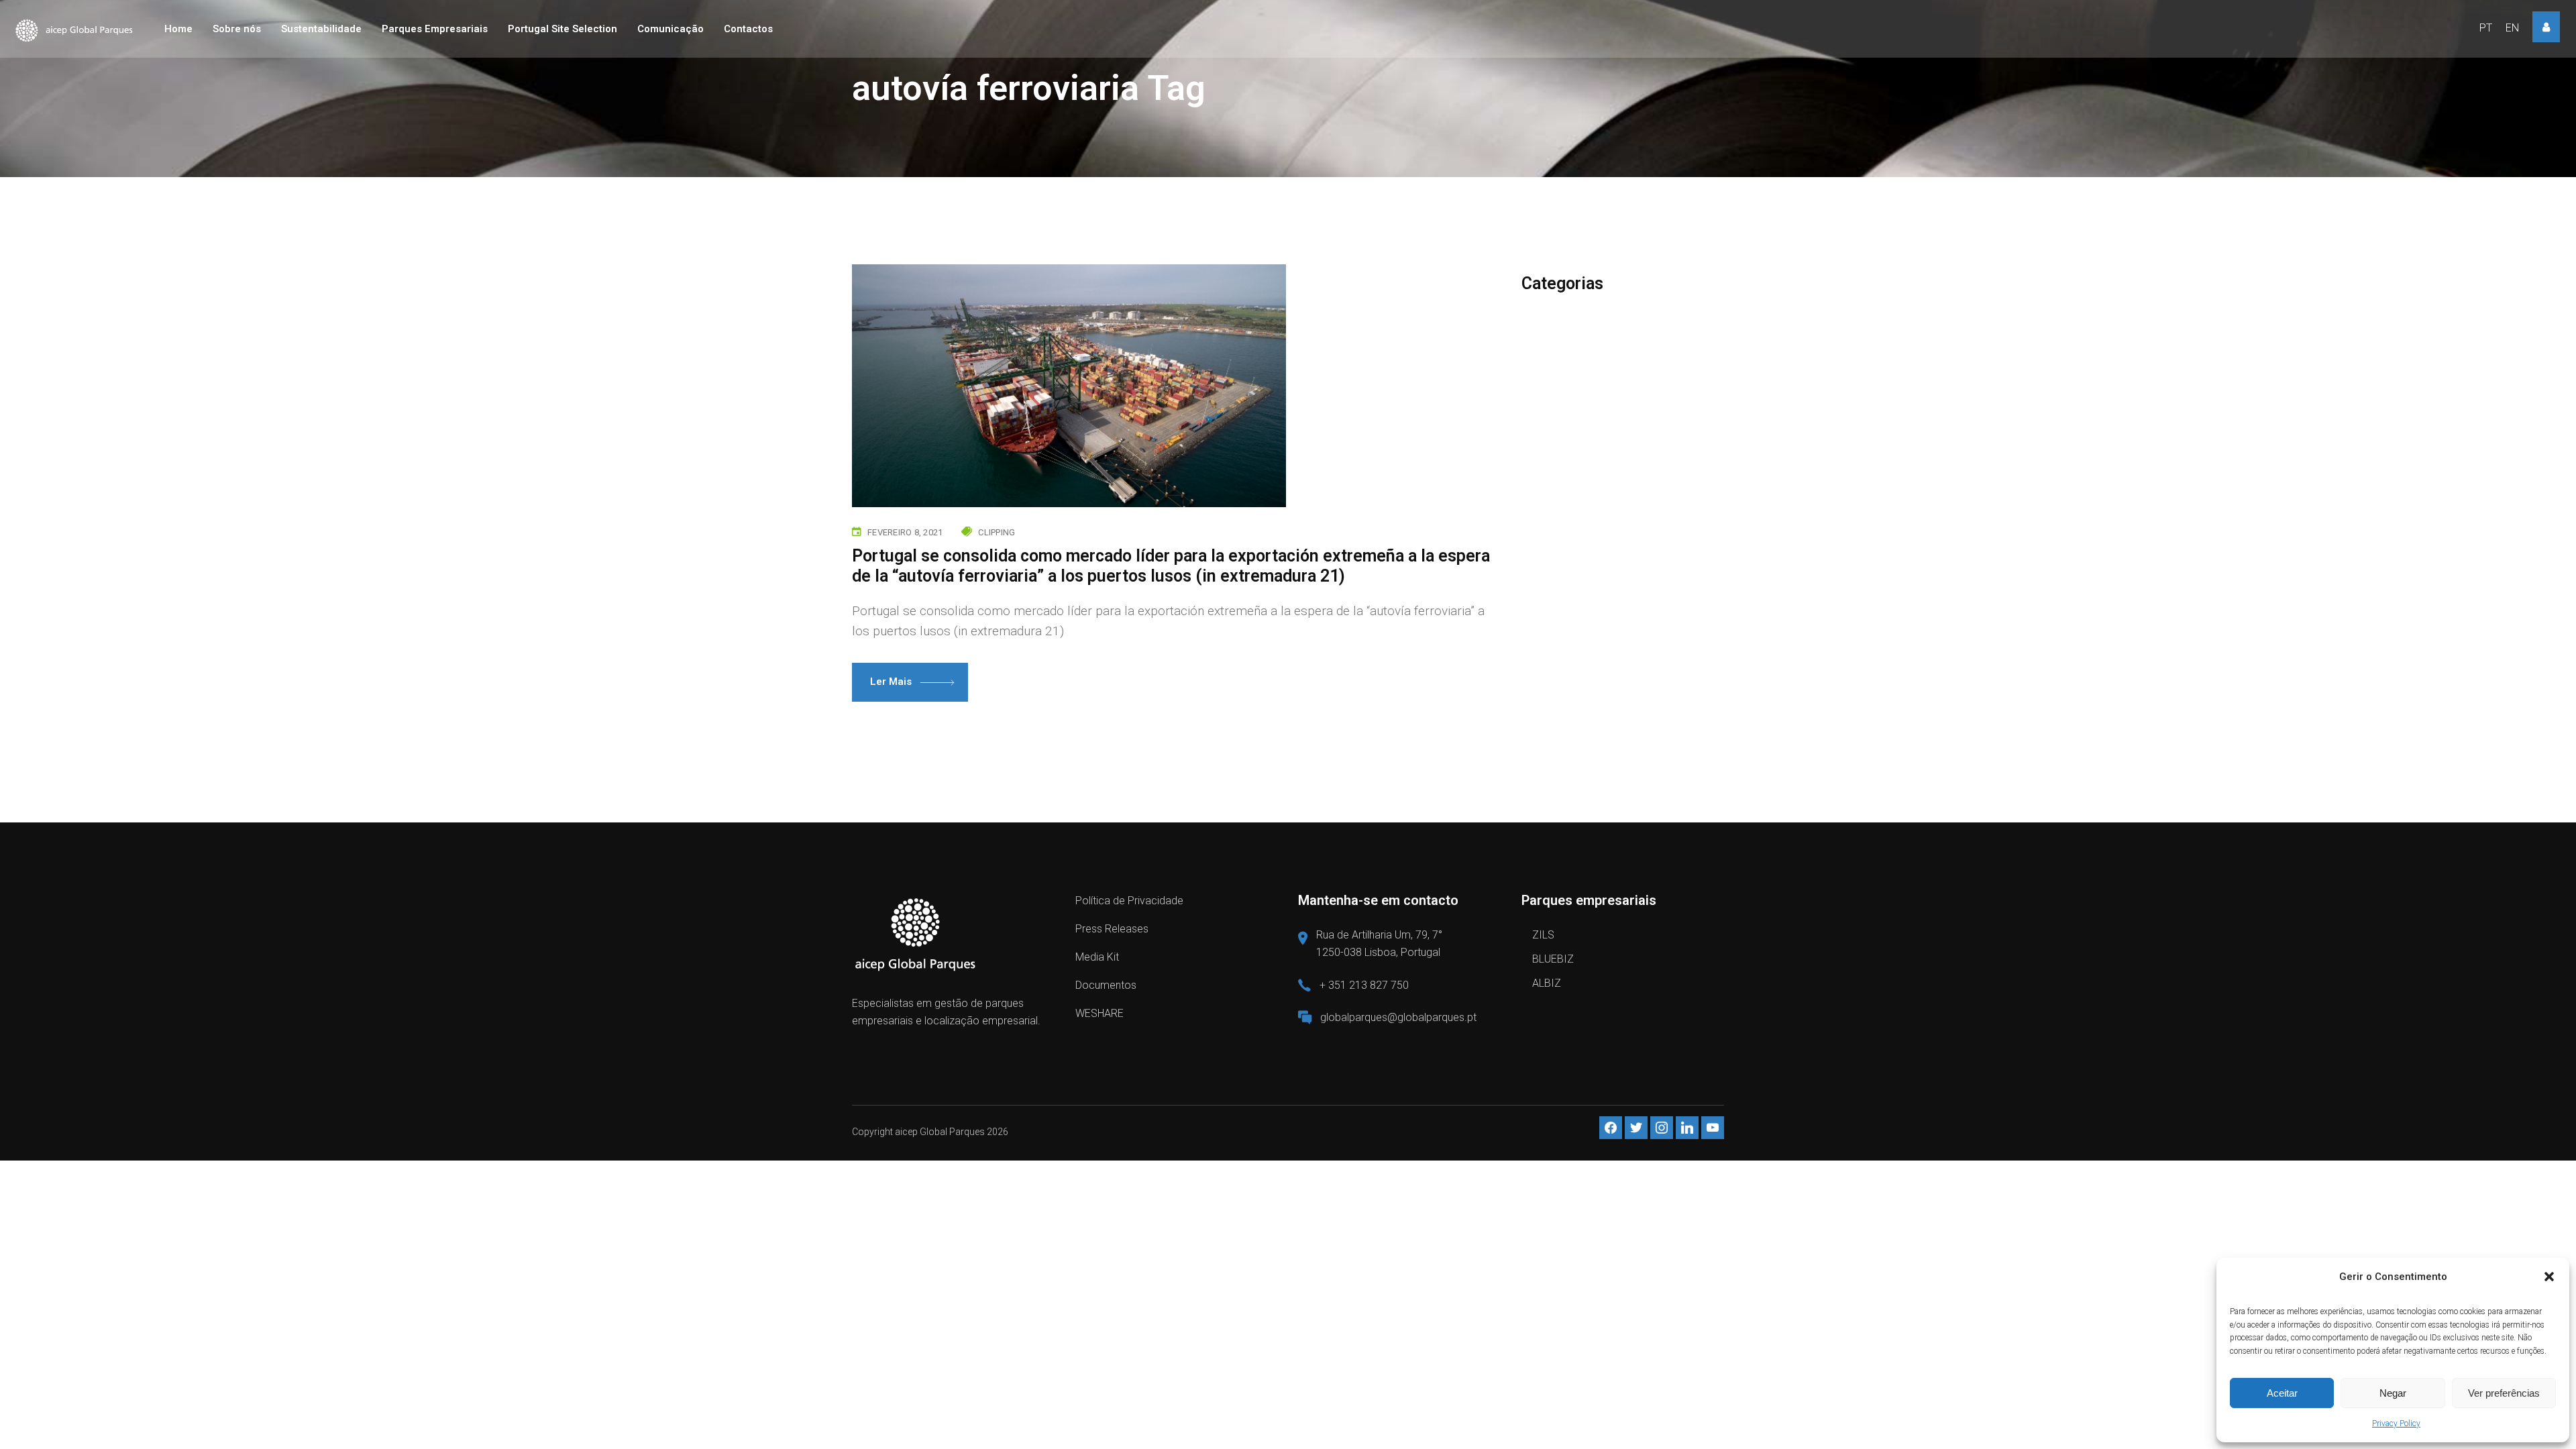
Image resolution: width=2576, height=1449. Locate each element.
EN (2512, 28)
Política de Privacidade (1129, 901)
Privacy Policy (2396, 1424)
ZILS (1543, 935)
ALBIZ (1547, 983)
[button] (2549, 1277)
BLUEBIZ (1553, 959)
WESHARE (1099, 1013)
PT (2486, 28)
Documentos (1106, 985)
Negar (2393, 1393)
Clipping (997, 532)
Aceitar (2282, 1393)
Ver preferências (2504, 1393)
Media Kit (1097, 957)
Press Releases (1112, 929)
